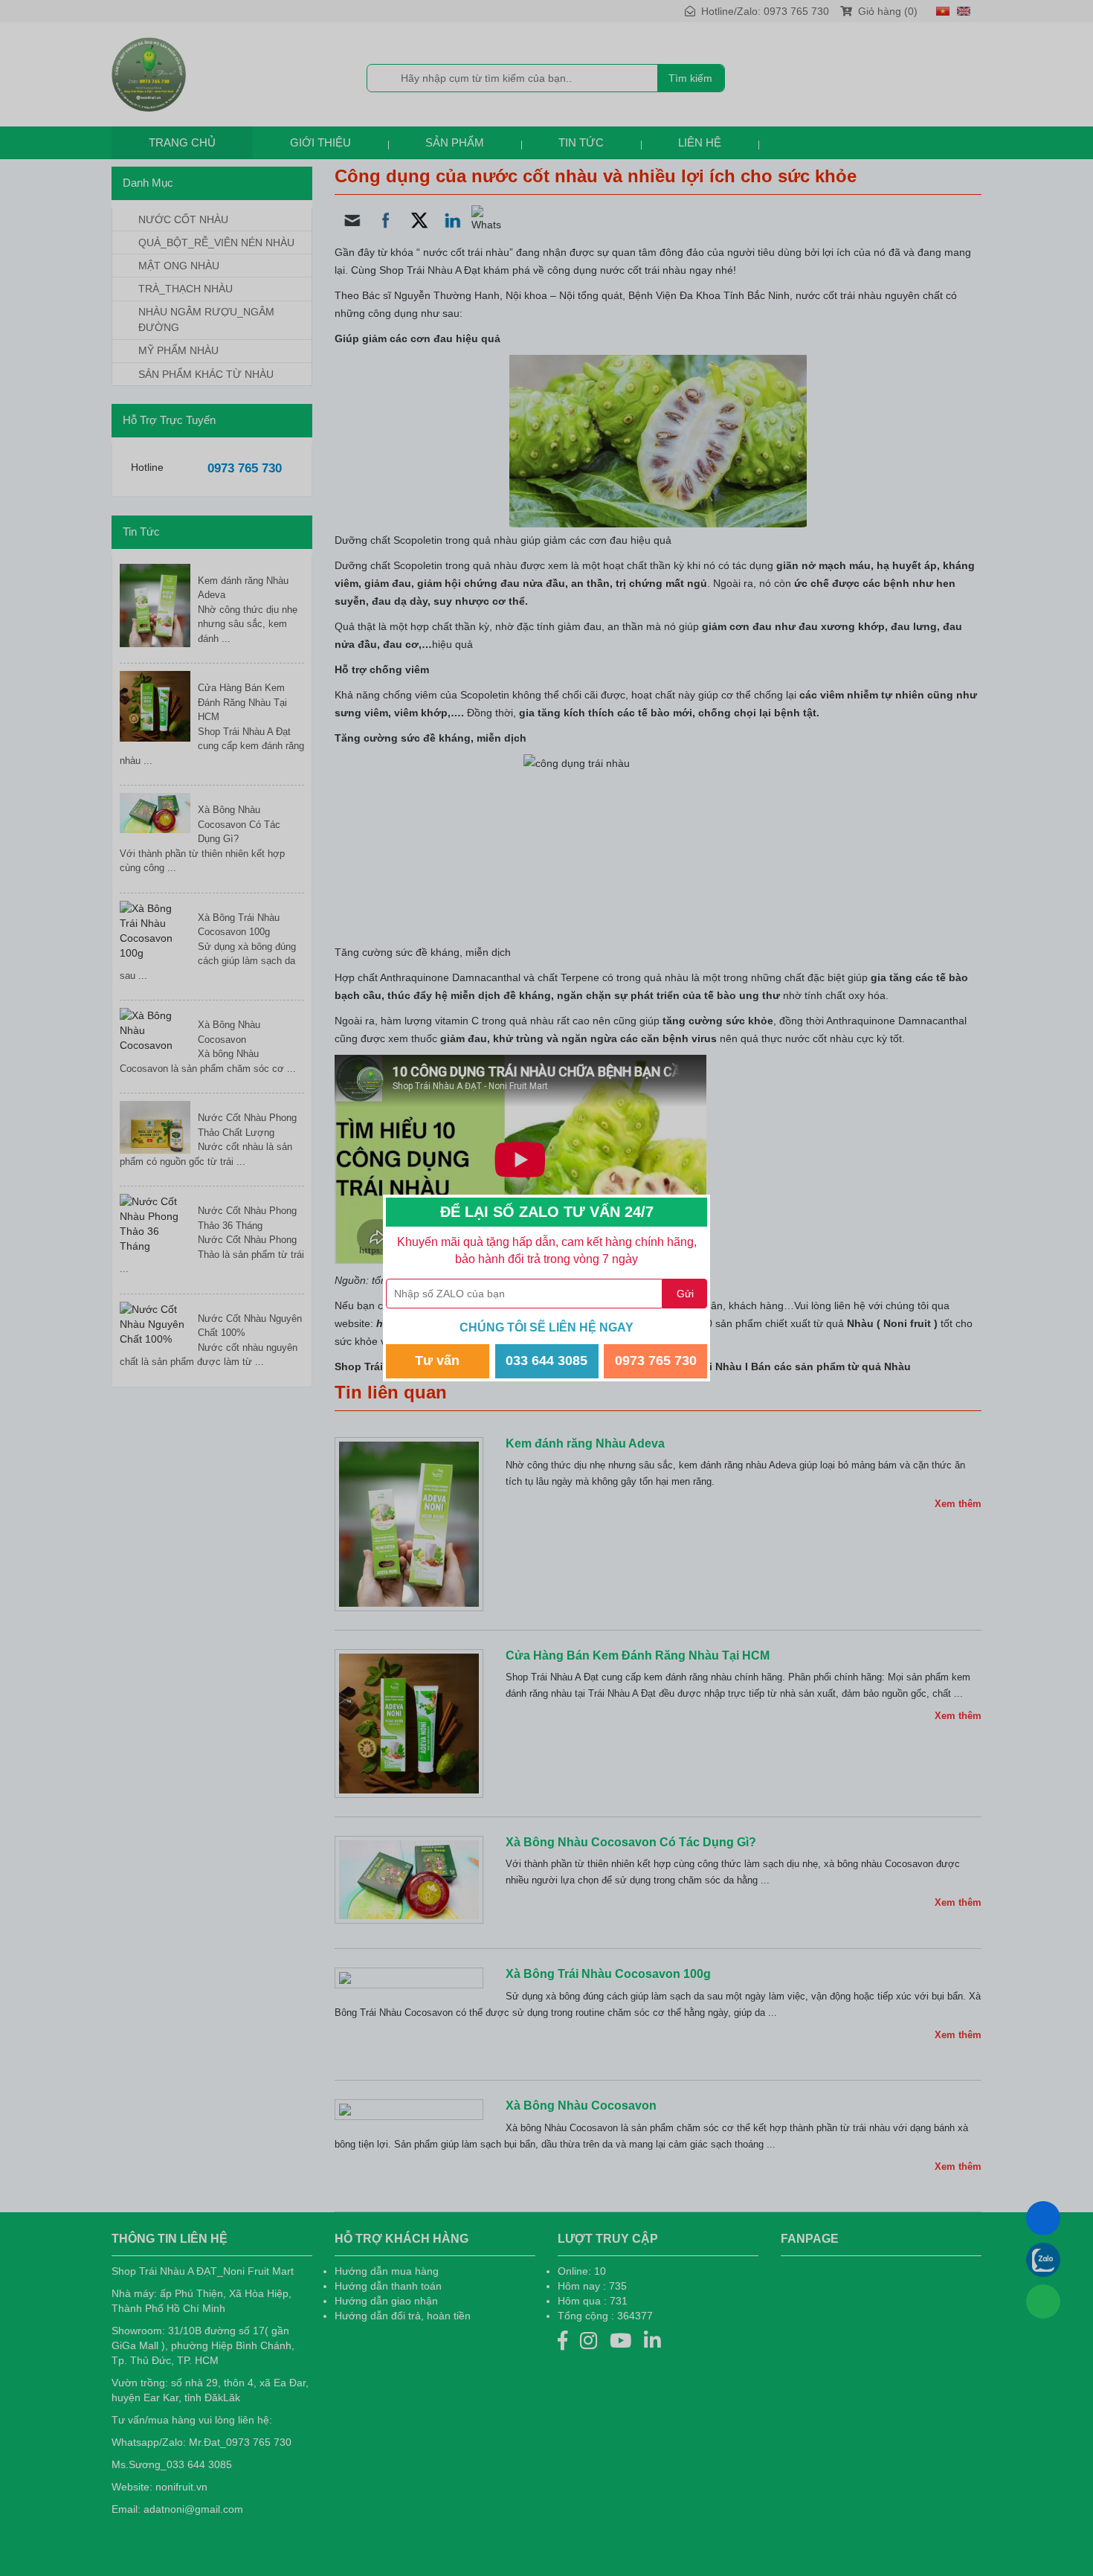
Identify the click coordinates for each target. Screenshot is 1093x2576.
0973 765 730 (656, 1361)
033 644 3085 (546, 1361)
